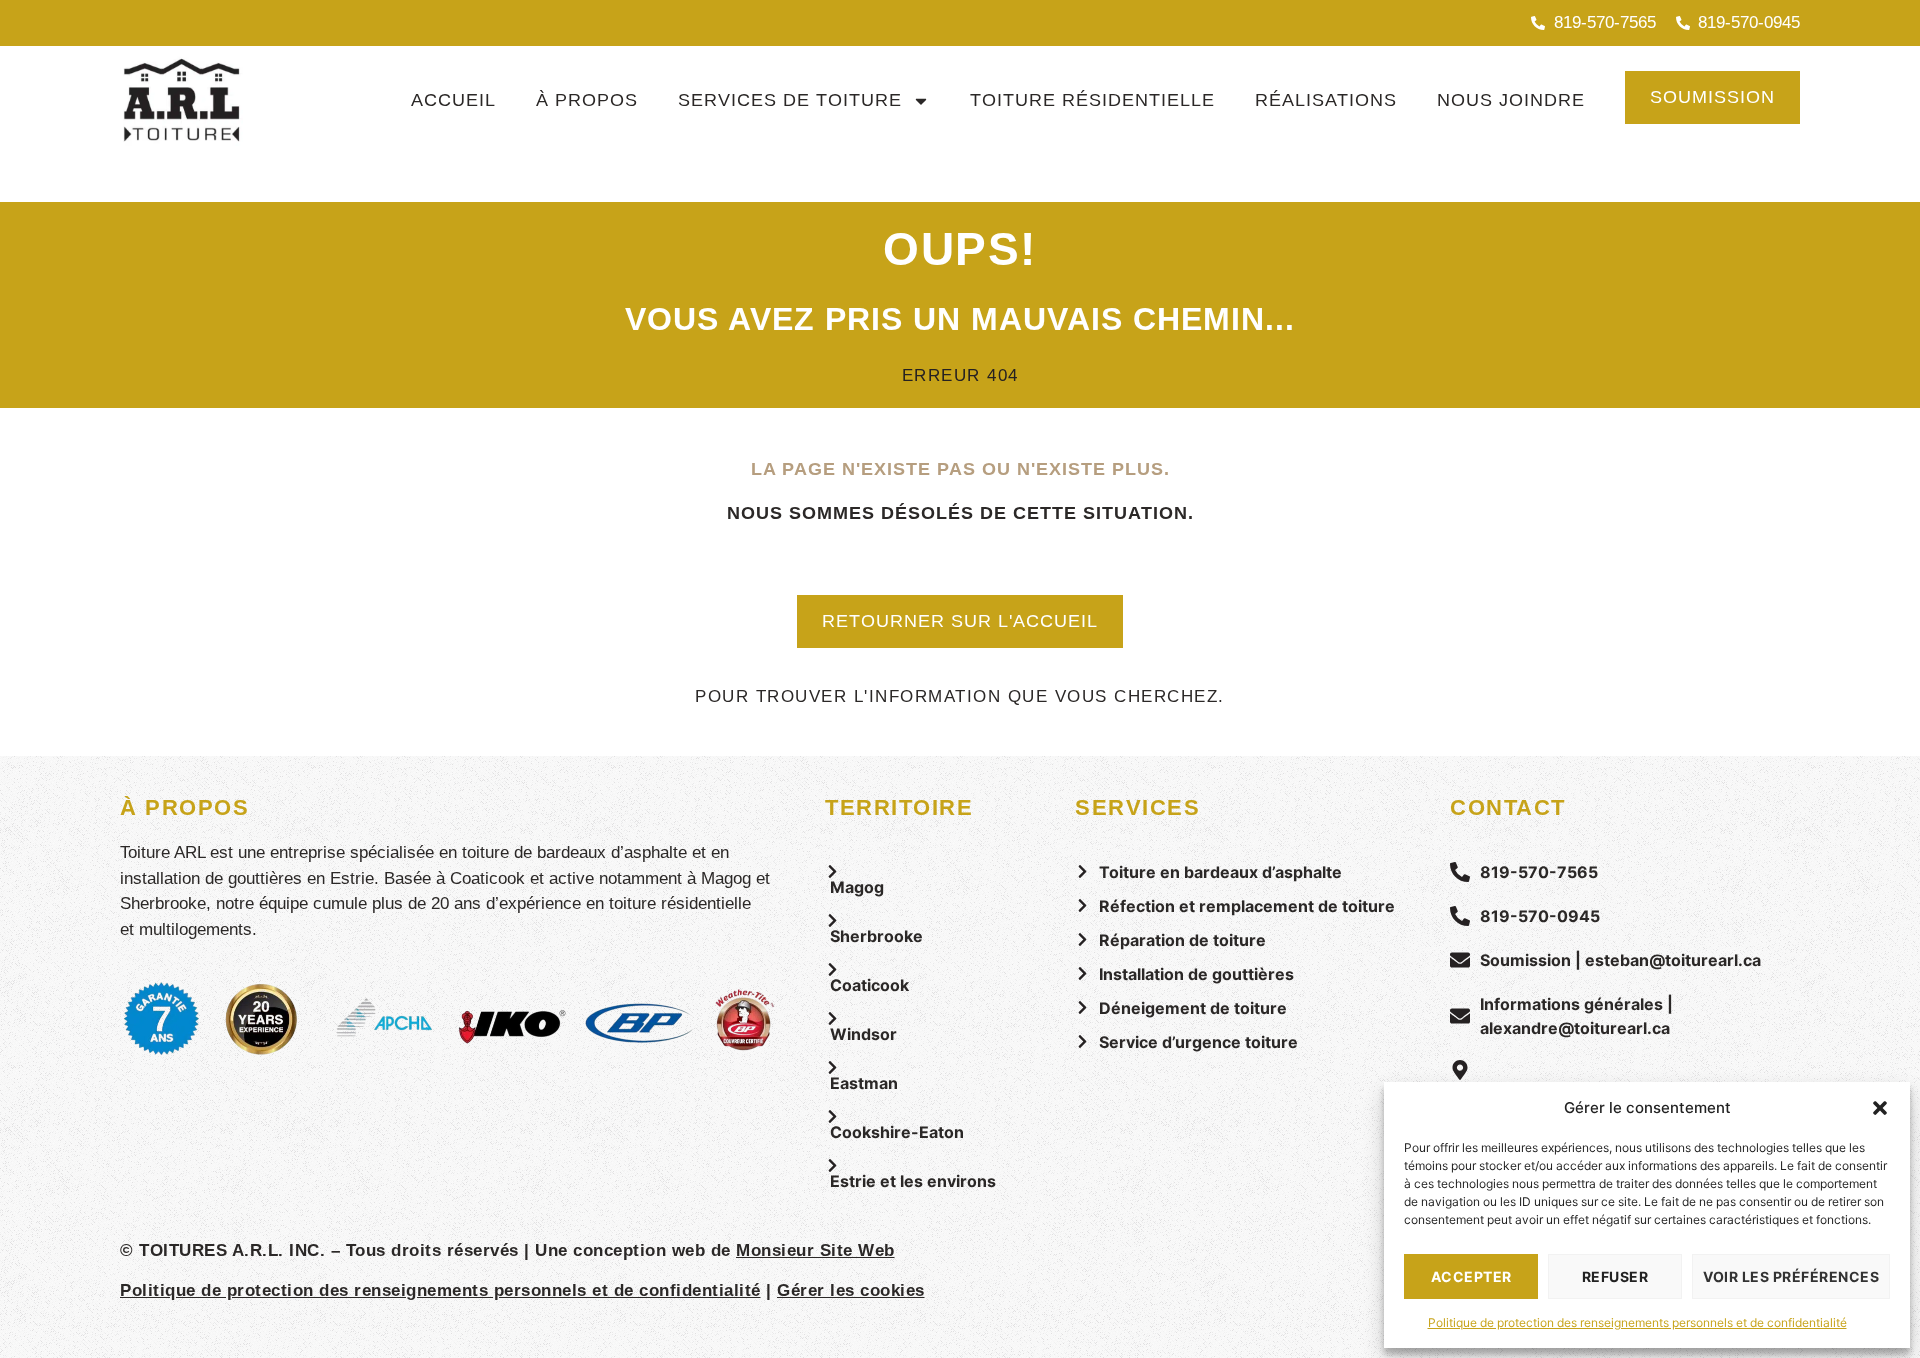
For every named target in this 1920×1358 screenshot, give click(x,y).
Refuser (1615, 1276)
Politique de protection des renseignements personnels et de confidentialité (1637, 1322)
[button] (1880, 1108)
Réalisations (1326, 100)
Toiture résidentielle (1092, 100)
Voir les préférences (1791, 1276)
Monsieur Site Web (815, 1250)
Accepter (1471, 1276)
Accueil (453, 100)
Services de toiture (790, 100)
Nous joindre (1511, 100)
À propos (587, 100)
